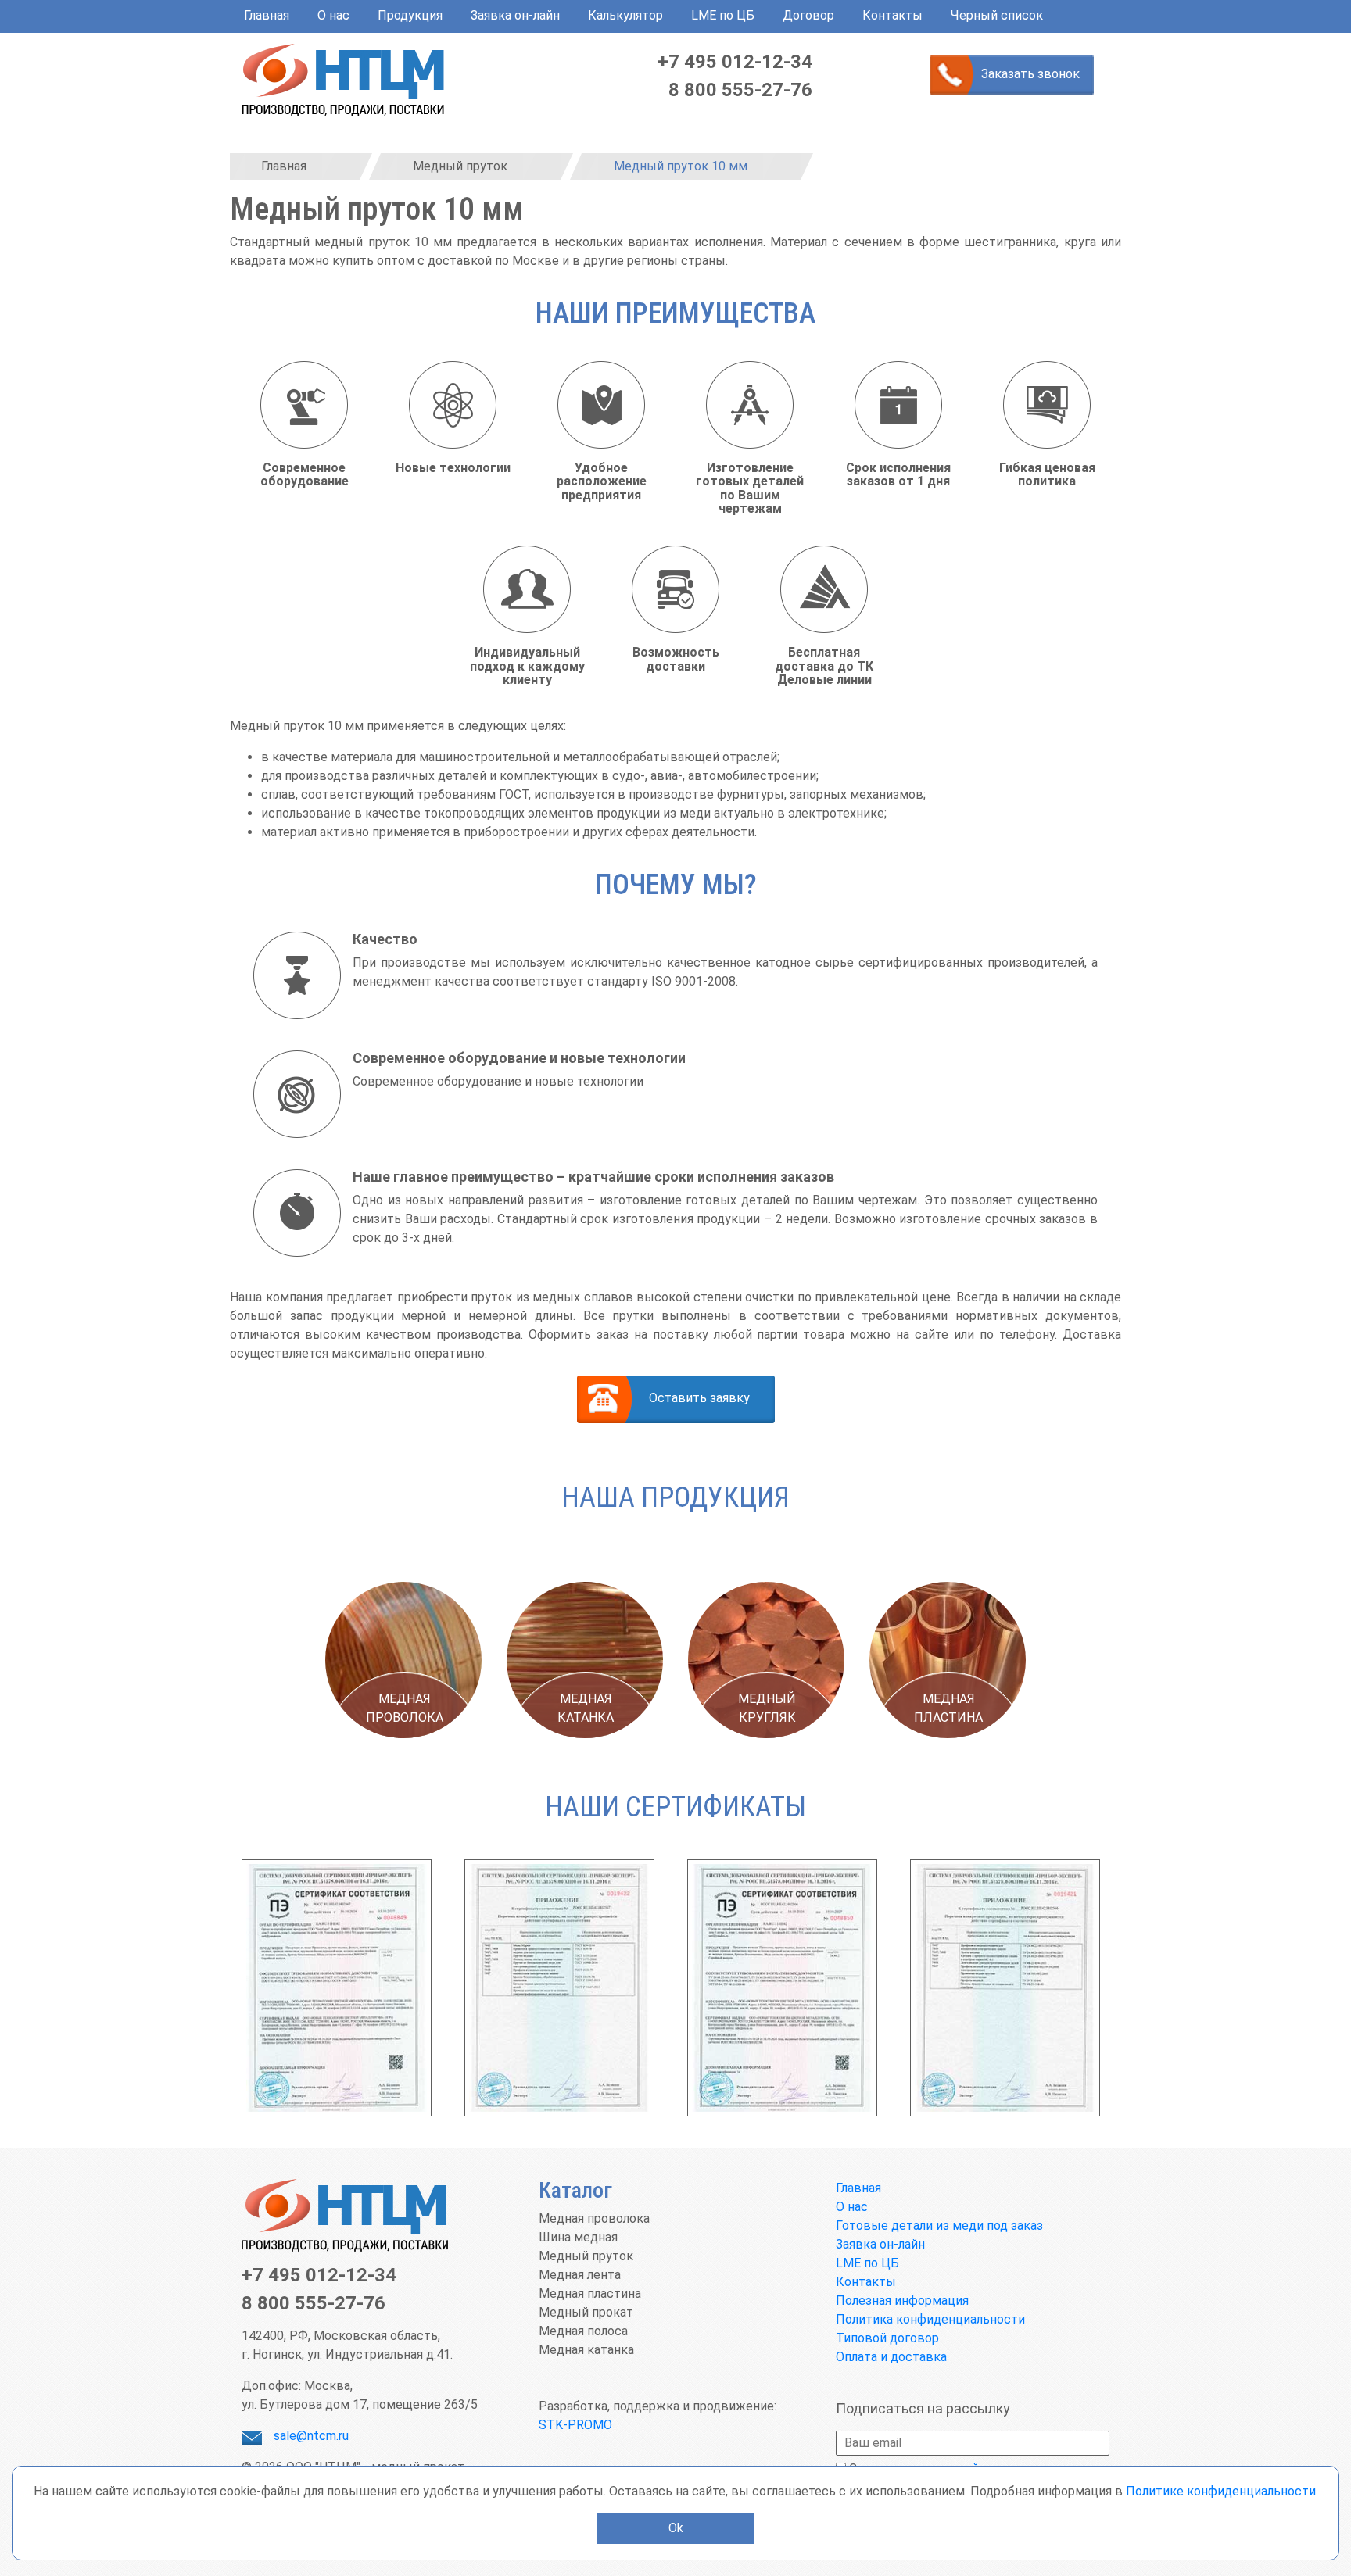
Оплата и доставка (891, 2357)
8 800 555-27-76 (740, 90)
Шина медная (578, 2237)
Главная (267, 15)
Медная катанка (586, 2350)
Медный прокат (586, 2312)
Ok (676, 2528)
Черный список (997, 15)
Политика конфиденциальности (930, 2319)
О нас (333, 15)
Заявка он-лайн (515, 15)
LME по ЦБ (723, 15)
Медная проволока (594, 2218)
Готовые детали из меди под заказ (939, 2225)
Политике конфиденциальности (1221, 2491)
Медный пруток (586, 2256)
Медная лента (580, 2275)
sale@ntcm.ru (311, 2436)
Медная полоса (583, 2331)
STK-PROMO (575, 2425)
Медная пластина (590, 2293)
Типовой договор (887, 2338)
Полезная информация (902, 2301)
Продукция (410, 15)
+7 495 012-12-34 (735, 62)
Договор (808, 15)
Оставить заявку (699, 1398)
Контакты (892, 15)
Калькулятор (625, 15)
